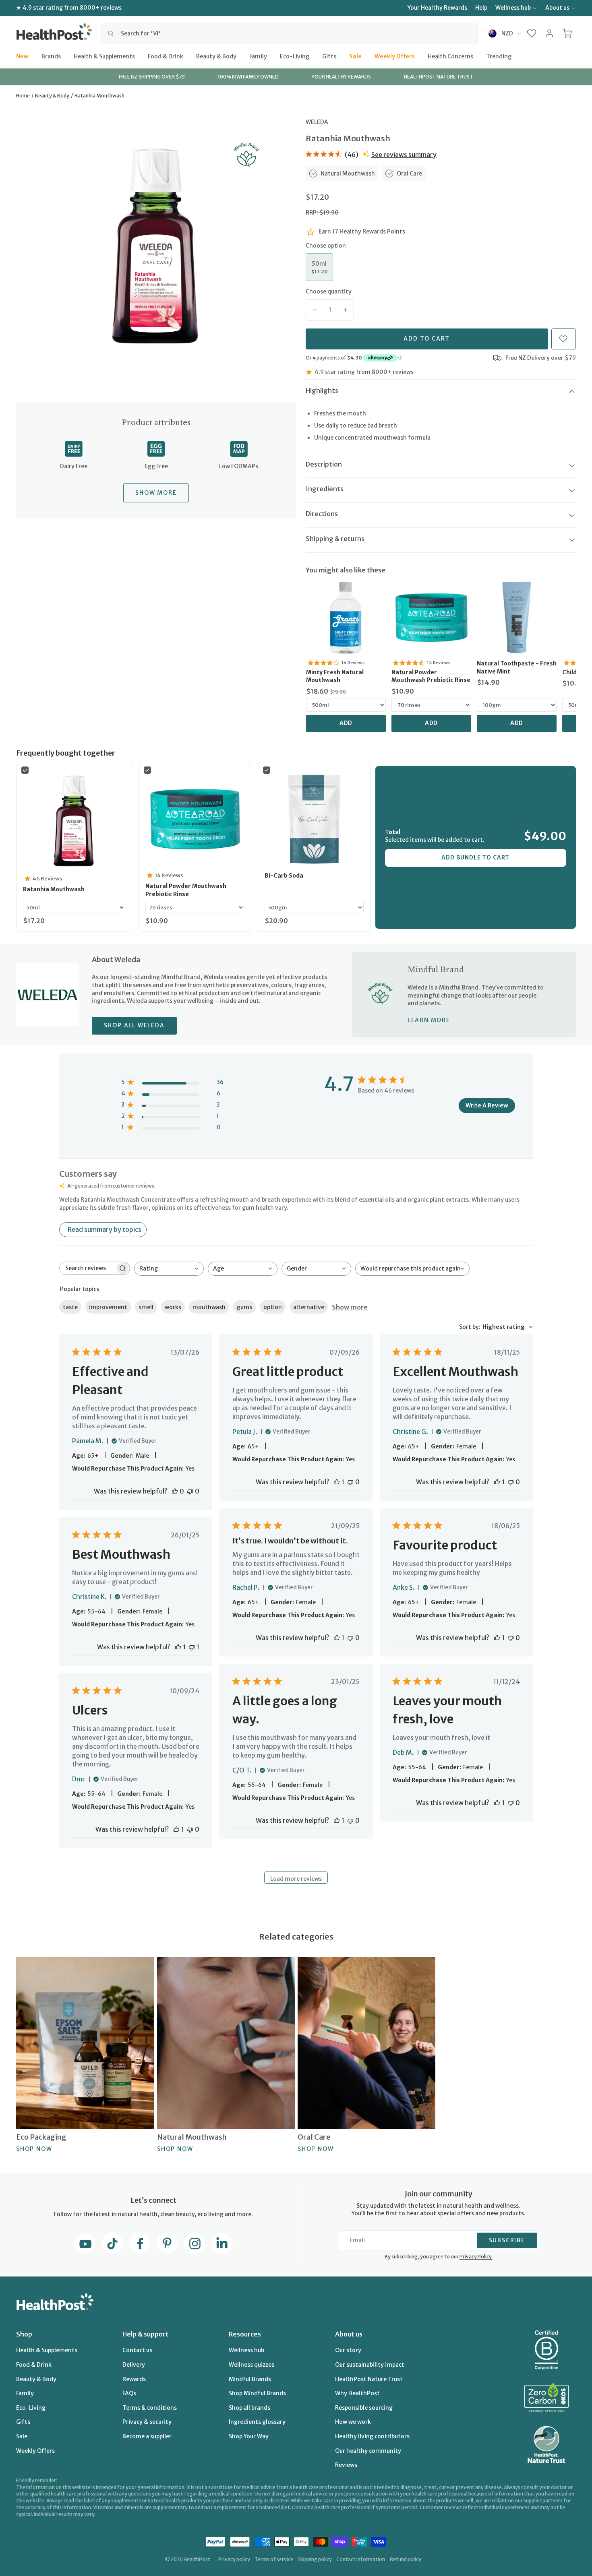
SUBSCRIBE (507, 2240)
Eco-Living (295, 56)
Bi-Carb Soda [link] (284, 876)
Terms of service (274, 2559)
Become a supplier (147, 2436)
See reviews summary (404, 155)
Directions (322, 514)
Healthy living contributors (372, 2436)
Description (324, 464)
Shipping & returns (335, 539)
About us (557, 8)
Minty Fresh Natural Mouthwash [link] (335, 676)
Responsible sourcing (364, 2408)
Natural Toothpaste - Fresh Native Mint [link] (517, 667)
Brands (51, 56)
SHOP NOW (34, 2149)
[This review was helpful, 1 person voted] (337, 1482)
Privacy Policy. (476, 2257)
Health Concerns (450, 56)
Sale (355, 56)
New (22, 56)
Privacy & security (147, 2422)
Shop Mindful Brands (257, 2393)
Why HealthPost (357, 2393)
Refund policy (406, 2559)
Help (481, 8)
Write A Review (487, 1105)
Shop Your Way (249, 2436)
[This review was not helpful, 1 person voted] (192, 1647)
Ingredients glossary (257, 2422)
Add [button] (346, 723)
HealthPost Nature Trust (369, 2379)
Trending (499, 56)
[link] (346, 618)
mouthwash (209, 1307)
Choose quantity (329, 291)
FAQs (129, 2393)
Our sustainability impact (370, 2365)
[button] (532, 33)
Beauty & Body (216, 56)
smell (146, 1307)
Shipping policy (315, 2559)
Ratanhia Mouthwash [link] (54, 889)
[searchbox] (87, 1268)
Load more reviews (296, 1879)
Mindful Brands (250, 2379)
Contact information (361, 2559)
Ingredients (325, 489)
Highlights (322, 390)
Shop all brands (249, 2408)
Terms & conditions (150, 2408)
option (273, 1307)
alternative (309, 1307)
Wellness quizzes (251, 2365)
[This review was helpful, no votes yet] (175, 1491)
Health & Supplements (104, 56)
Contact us (137, 2350)
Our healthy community (368, 2451)
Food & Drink (166, 56)
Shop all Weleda (134, 1025)
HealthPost (197, 2559)
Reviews (346, 2465)
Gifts (329, 56)
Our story (348, 2350)
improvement (108, 1307)
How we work (353, 2422)
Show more (350, 1307)
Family (258, 56)
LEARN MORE (429, 1020)
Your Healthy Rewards (437, 8)
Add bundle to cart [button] (475, 857)
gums (244, 1307)
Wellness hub (513, 8)
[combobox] (289, 33)
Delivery (134, 2365)
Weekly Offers (395, 56)
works (173, 1307)
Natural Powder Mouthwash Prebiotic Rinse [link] (431, 676)
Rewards (134, 2379)
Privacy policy (234, 2559)
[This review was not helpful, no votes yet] (190, 1491)
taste (70, 1307)
